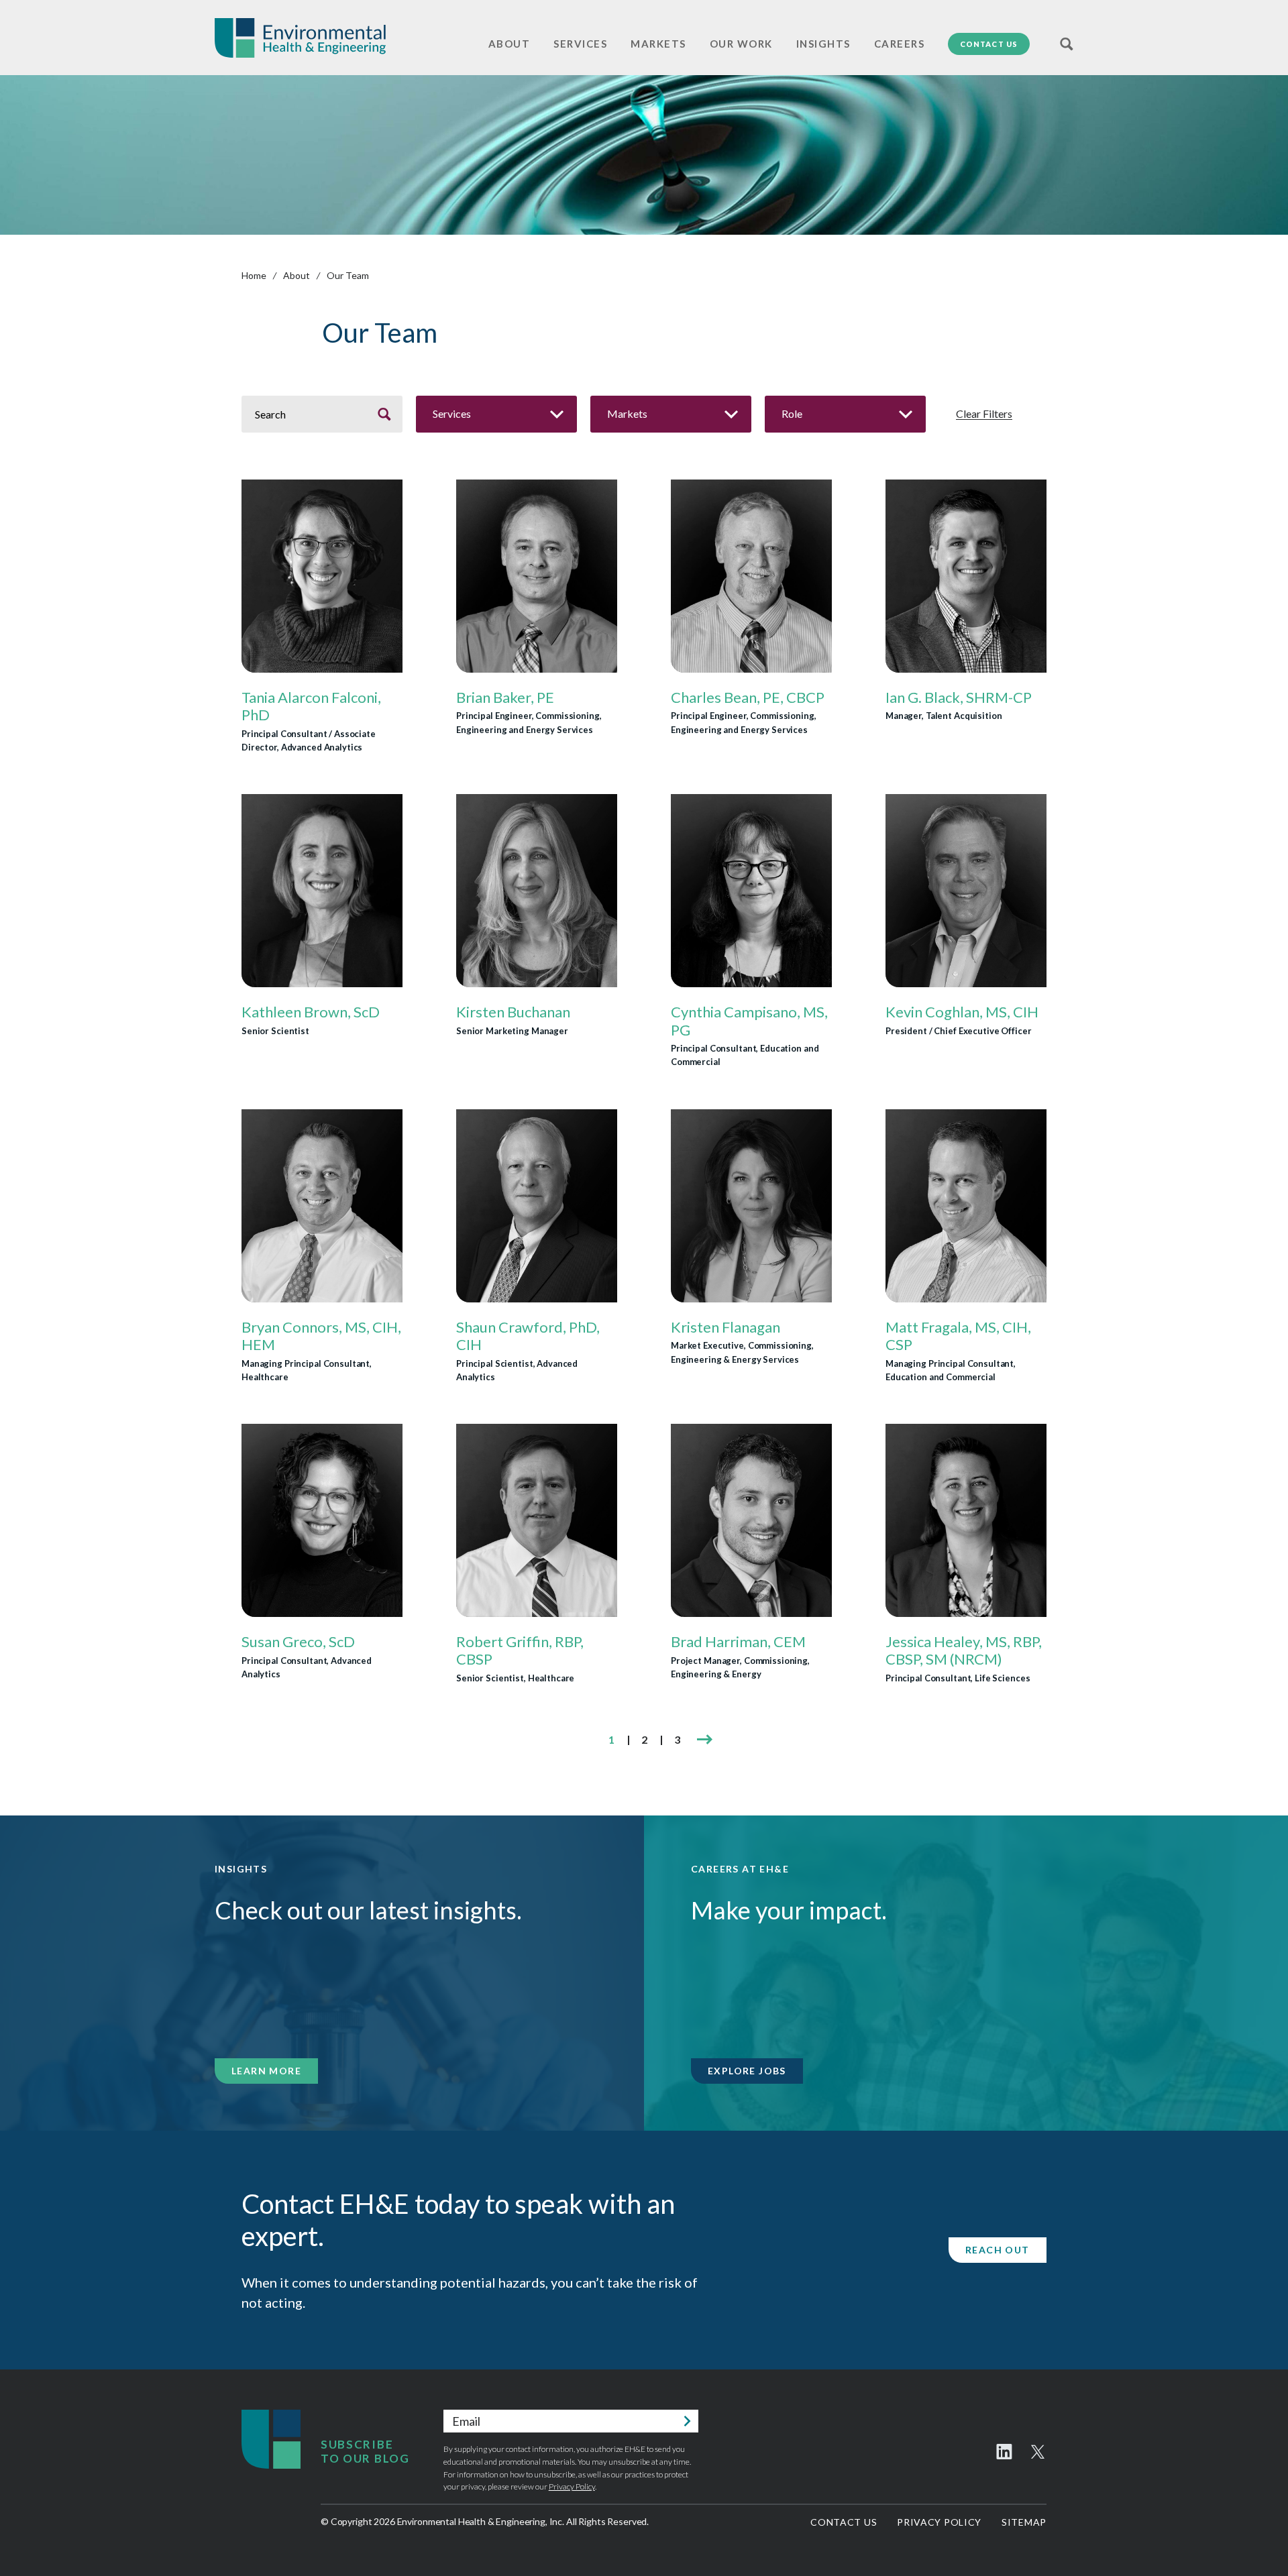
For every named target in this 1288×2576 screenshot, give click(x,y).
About (297, 275)
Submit (687, 2421)
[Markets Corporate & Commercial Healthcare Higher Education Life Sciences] (671, 414)
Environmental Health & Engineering (300, 38)
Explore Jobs (747, 2071)
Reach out (998, 2250)
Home (254, 275)
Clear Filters (984, 414)
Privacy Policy (572, 2486)
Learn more (266, 2071)
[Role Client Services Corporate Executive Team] (845, 414)
